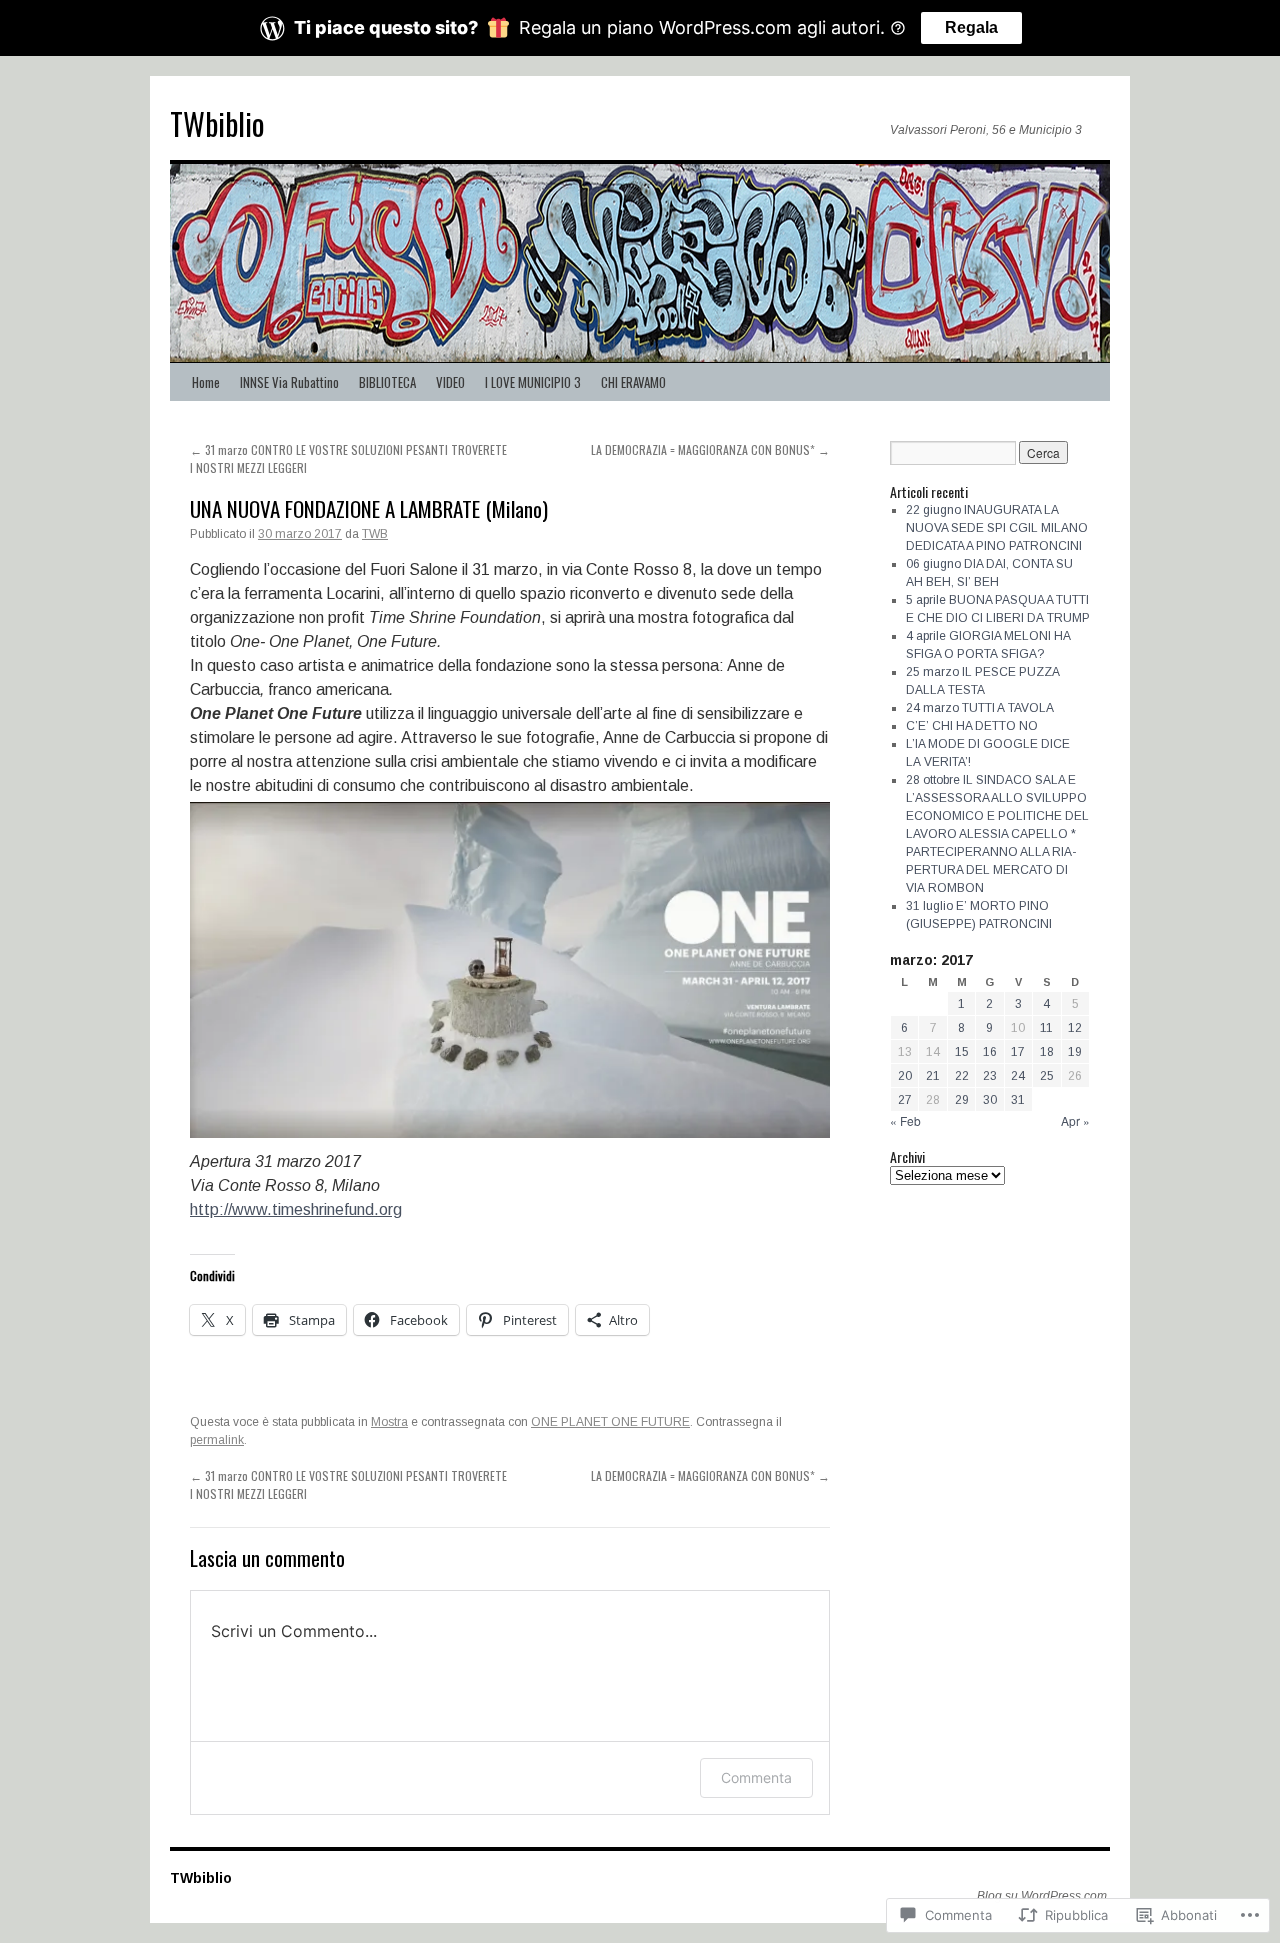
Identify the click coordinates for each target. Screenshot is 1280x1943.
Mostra (389, 1422)
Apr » (1075, 1120)
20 (905, 1076)
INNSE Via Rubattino (289, 382)
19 (1075, 1052)
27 (905, 1100)
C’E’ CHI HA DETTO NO (972, 726)
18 (1047, 1052)
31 (1018, 1100)
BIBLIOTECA (387, 382)
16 (990, 1052)
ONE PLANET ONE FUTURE (610, 1422)
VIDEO (450, 382)
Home (206, 382)
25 (1047, 1076)
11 (1046, 1028)
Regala (971, 27)
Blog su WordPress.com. (1043, 1896)
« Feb (905, 1120)
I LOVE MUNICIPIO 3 (533, 382)
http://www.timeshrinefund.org (296, 1209)
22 (962, 1076)
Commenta (756, 1777)
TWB (375, 534)
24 (1018, 1076)
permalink (217, 1440)
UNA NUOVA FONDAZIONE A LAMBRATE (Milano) (369, 508)
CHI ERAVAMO (633, 382)
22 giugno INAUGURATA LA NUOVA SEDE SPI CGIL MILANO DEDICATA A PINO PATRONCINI (997, 528)
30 (990, 1100)
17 (1018, 1052)
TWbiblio (217, 123)
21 (933, 1076)
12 (1075, 1028)
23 (990, 1076)
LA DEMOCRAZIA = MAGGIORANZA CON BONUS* (710, 449)
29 (962, 1100)
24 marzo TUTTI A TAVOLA (980, 708)
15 (962, 1052)
